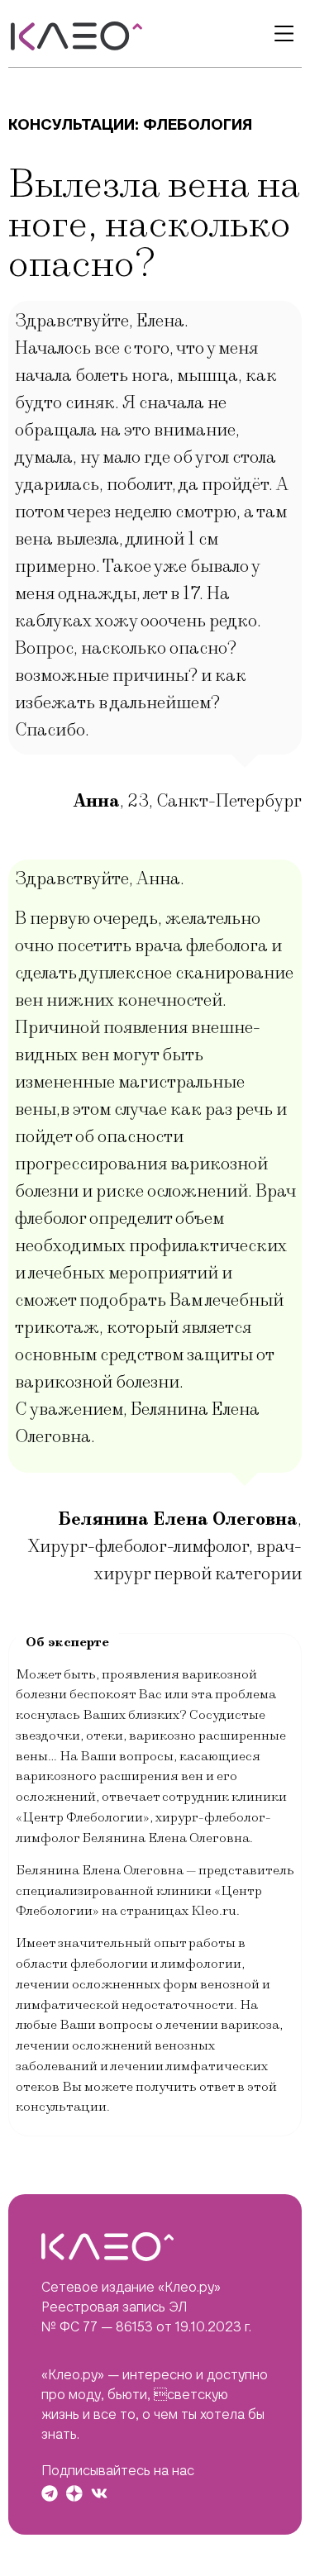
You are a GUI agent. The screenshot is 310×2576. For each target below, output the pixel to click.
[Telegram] (50, 2493)
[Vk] (99, 2493)
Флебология (198, 124)
